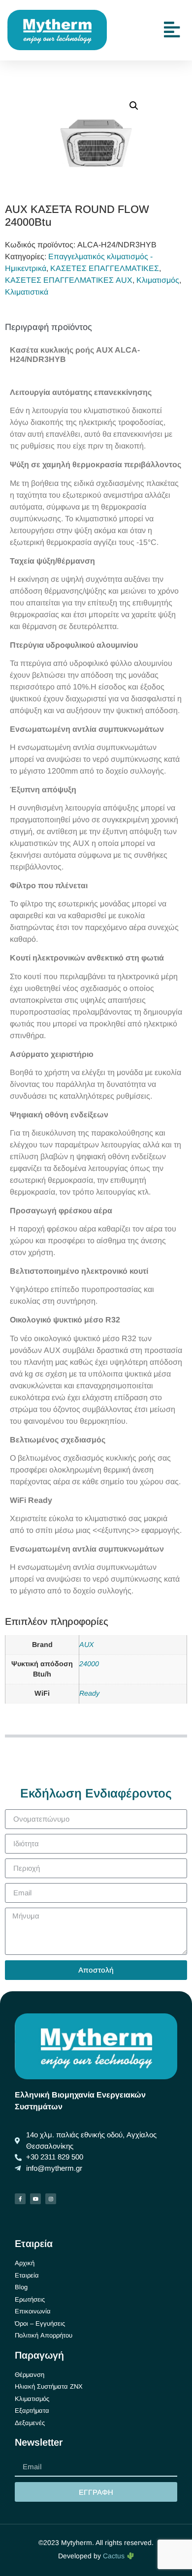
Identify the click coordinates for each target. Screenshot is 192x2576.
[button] (134, 106)
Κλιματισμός (158, 280)
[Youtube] (35, 2199)
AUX (87, 1645)
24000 (89, 1664)
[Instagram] (51, 2199)
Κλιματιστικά (27, 292)
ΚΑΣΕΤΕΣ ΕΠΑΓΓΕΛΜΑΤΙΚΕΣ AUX (69, 280)
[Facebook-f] (20, 2199)
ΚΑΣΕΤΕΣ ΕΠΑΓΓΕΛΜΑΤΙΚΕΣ (105, 268)
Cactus (115, 2556)
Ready (89, 1693)
